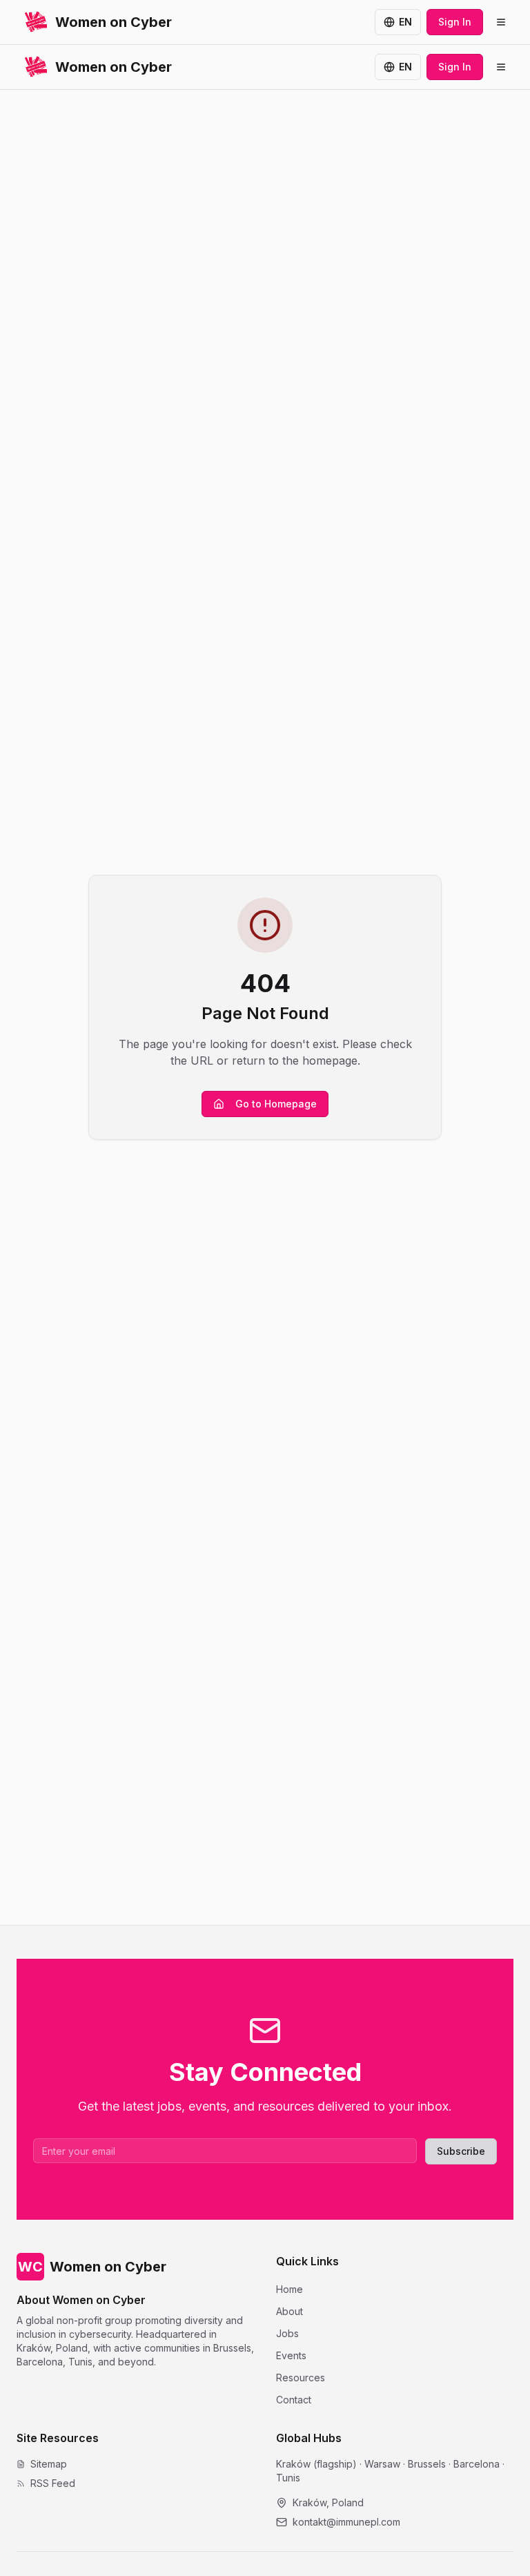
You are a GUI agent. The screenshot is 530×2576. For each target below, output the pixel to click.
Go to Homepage (276, 1104)
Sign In (455, 22)
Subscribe (461, 2151)
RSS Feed (53, 2483)
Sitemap (49, 2464)
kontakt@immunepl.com (346, 2522)
